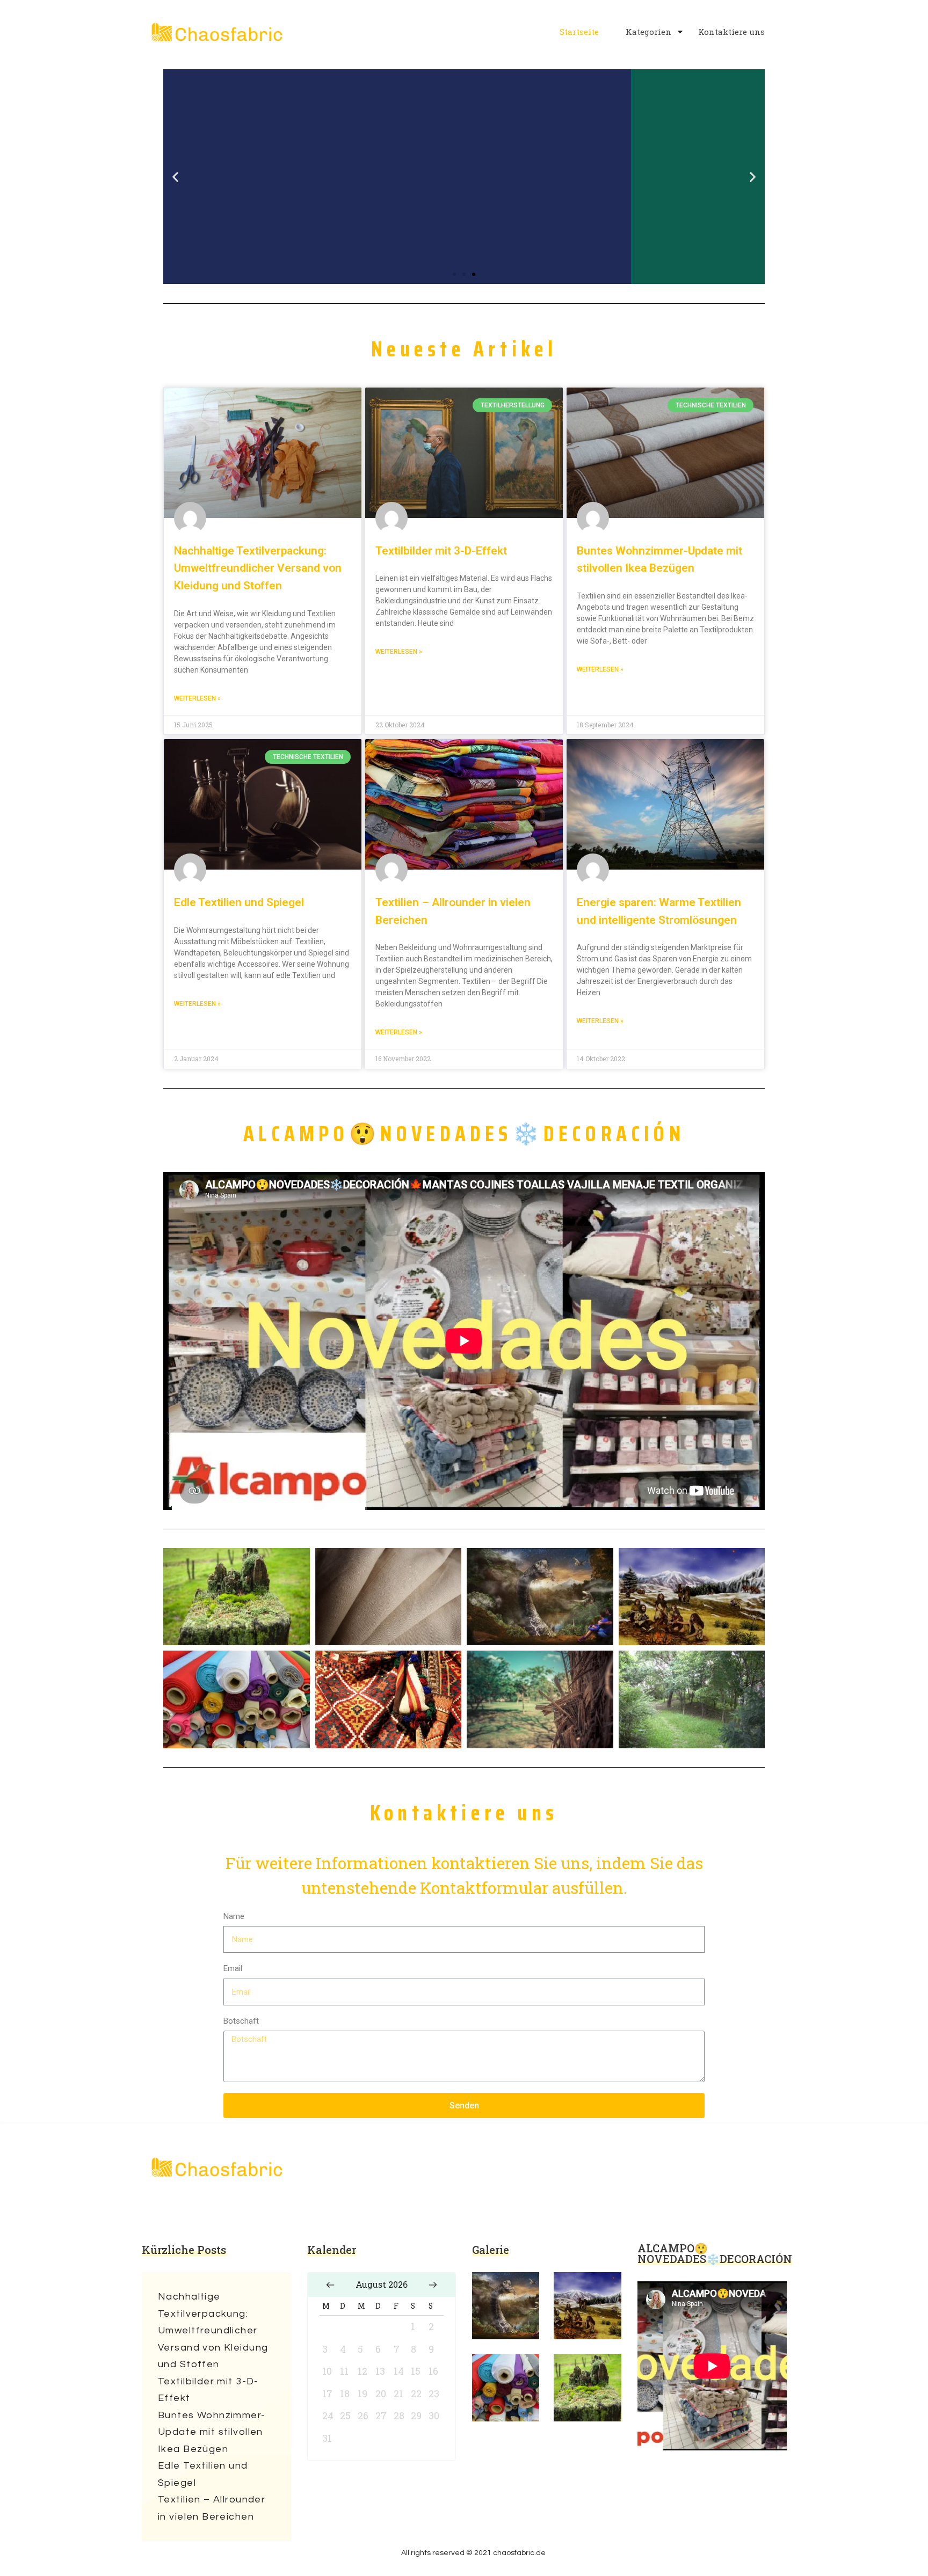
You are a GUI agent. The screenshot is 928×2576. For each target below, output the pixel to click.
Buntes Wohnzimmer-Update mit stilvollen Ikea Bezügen (212, 2432)
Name (234, 1916)
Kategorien (648, 32)
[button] (454, 274)
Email (233, 1968)
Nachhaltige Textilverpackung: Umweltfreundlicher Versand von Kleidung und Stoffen (258, 568)
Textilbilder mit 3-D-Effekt (441, 551)
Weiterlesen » (197, 698)
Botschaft (241, 2021)
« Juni (330, 2285)
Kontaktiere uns (731, 32)
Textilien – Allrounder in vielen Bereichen (212, 2508)
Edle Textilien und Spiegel (239, 902)
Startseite (579, 32)
